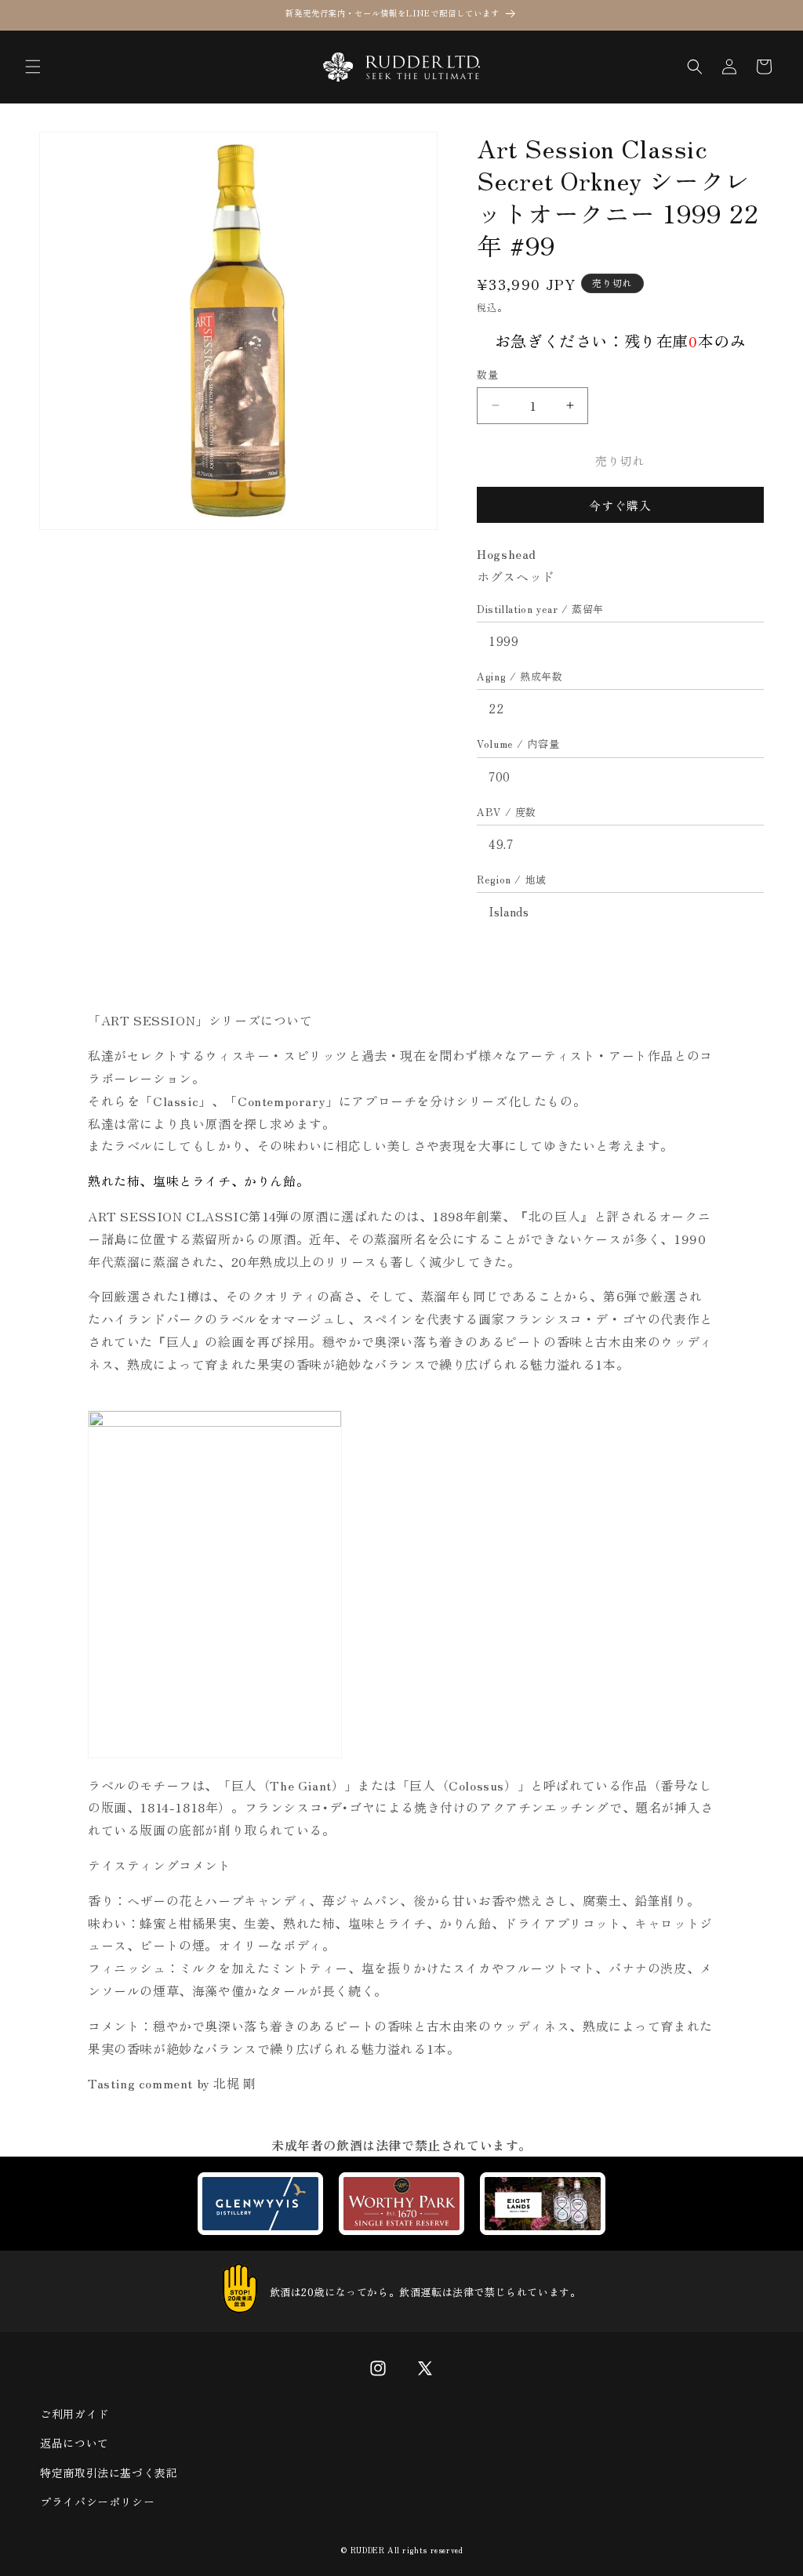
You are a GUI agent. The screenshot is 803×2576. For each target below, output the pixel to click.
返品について (74, 2443)
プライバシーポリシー (97, 2502)
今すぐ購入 (620, 505)
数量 (487, 374)
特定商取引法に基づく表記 (109, 2473)
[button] (33, 67)
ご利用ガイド (74, 2414)
